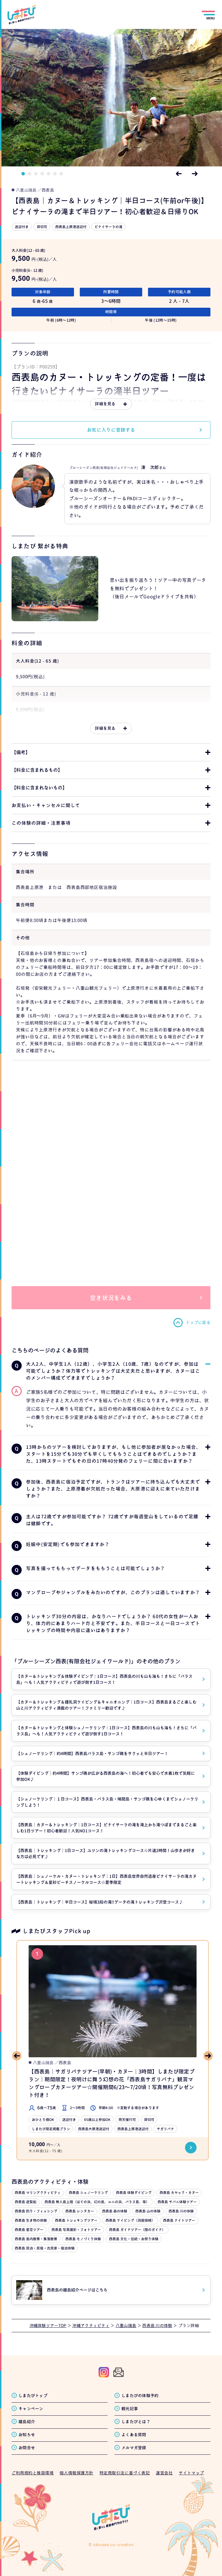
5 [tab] (49, 174)
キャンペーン (31, 2409)
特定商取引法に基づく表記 (125, 2473)
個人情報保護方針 (76, 2473)
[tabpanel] (111, 98)
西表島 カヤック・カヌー (179, 2193)
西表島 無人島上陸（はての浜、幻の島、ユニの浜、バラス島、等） (97, 2202)
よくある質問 (134, 2435)
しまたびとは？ (136, 2422)
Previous (179, 174)
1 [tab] (23, 174)
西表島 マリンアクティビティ (38, 2193)
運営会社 (164, 2473)
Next (195, 174)
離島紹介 (27, 2422)
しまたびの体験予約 (140, 2396)
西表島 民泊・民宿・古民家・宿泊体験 (45, 2248)
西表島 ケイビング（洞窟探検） (130, 2220)
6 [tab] (55, 174)
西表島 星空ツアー (29, 2230)
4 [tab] (42, 174)
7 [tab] (61, 174)
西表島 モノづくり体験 (83, 2239)
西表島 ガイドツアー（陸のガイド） (137, 2230)
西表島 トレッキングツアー (76, 2220)
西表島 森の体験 (115, 2211)
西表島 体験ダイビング (134, 2193)
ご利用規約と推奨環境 (33, 2473)
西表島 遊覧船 (26, 2202)
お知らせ (27, 2435)
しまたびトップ (33, 2396)
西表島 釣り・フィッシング (36, 2211)
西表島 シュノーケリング (88, 2193)
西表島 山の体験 (148, 2211)
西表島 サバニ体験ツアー (177, 2202)
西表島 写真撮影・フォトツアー (76, 2230)
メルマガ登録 (134, 2448)
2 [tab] (29, 174)
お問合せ (27, 2448)
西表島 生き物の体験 (31, 2220)
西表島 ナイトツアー (179, 2220)
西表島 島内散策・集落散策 (36, 2239)
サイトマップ (191, 2473)
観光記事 (130, 2409)
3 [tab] (36, 174)
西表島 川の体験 (181, 2211)
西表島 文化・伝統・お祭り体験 (134, 2239)
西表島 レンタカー (80, 2211)
